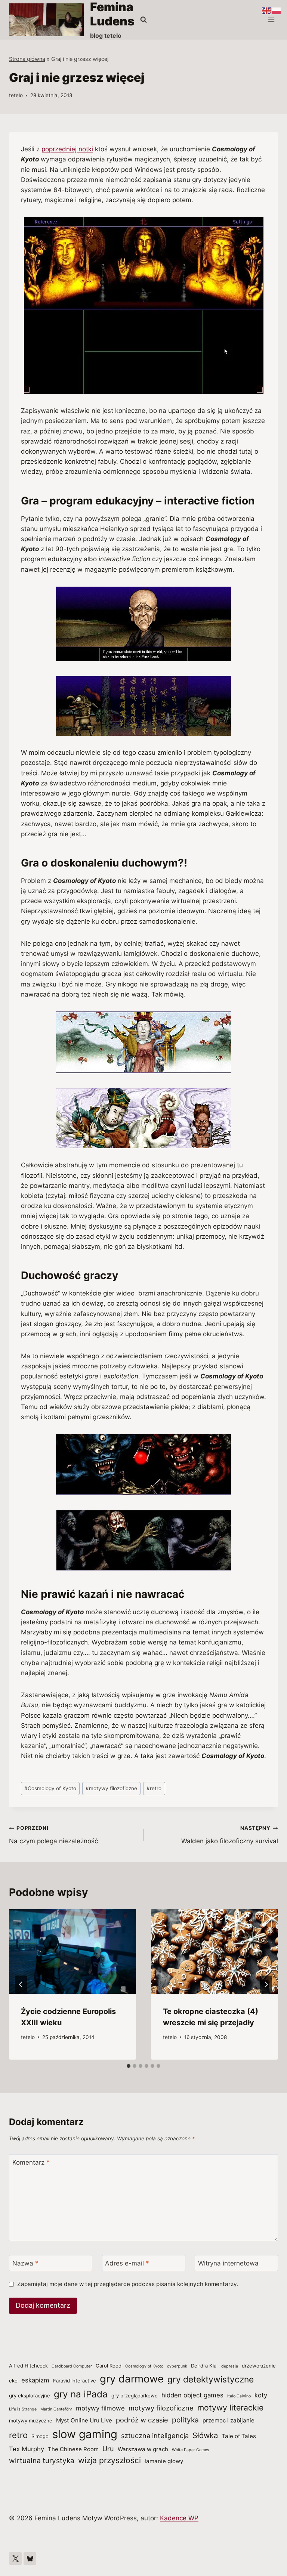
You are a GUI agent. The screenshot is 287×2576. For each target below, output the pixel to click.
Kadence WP (179, 2518)
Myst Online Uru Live (84, 2420)
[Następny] (266, 1984)
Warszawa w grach (143, 2449)
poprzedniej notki (67, 149)
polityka (185, 2420)
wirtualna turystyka (42, 2461)
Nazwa (25, 2263)
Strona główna (27, 59)
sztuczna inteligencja (155, 2436)
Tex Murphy (27, 2449)
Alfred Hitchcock (28, 2366)
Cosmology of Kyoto (50, 1788)
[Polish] (277, 10)
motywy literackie (230, 2407)
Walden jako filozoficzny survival (230, 1835)
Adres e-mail (127, 2263)
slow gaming (85, 2434)
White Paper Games (191, 2450)
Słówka (205, 2435)
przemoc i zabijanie (229, 2420)
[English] (267, 10)
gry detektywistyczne (211, 2379)
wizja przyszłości (109, 2460)
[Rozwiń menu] (271, 20)
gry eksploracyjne (30, 2396)
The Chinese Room (73, 2449)
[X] (15, 2558)
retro (154, 1788)
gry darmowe (132, 2379)
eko (13, 2381)
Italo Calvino (239, 2396)
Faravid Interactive (75, 2381)
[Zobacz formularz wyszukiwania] (143, 20)
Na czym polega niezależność (53, 1835)
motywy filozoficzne (111, 1788)
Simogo (40, 2436)
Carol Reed (109, 2366)
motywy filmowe (100, 2408)
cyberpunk (177, 2366)
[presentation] (72, 1951)
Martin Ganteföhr (56, 2409)
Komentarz (31, 2162)
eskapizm (35, 2380)
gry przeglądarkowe (135, 2396)
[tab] (129, 2066)
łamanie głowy (164, 2461)
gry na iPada (81, 2394)
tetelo (16, 95)
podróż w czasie (142, 2420)
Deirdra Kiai (204, 2366)
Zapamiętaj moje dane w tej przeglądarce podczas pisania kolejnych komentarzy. (128, 2284)
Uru (108, 2449)
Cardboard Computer (72, 2366)
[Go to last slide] (21, 1984)
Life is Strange (23, 2409)
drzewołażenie (259, 2366)
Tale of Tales (239, 2436)
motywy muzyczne (31, 2421)
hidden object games (192, 2395)
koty (261, 2395)
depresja (230, 2366)
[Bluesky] (30, 2558)
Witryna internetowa (228, 2263)
